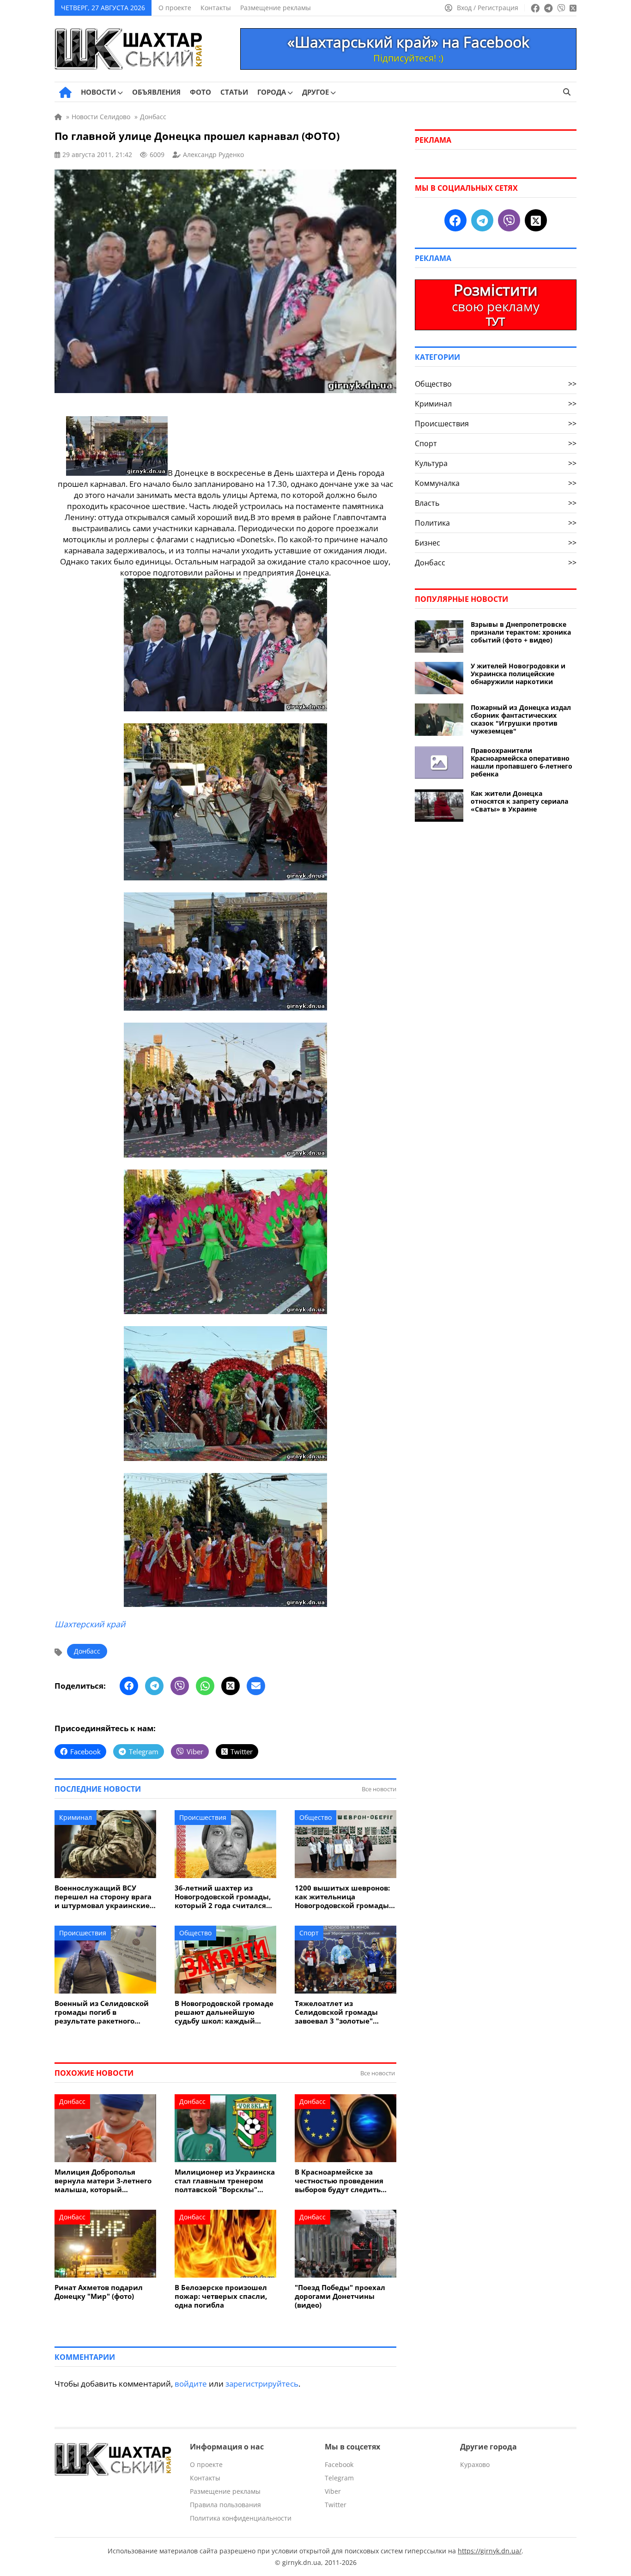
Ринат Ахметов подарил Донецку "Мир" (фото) (99, 2292)
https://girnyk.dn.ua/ (490, 2551)
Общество (315, 1817)
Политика (496, 523)
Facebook (339, 2464)
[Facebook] (129, 1686)
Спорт (309, 1933)
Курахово (475, 2464)
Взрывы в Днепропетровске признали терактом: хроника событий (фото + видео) (521, 632)
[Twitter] (231, 1686)
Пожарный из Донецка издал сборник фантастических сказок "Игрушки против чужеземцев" (521, 719)
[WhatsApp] (205, 1686)
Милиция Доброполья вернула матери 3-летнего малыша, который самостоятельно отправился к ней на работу (103, 2181)
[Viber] (180, 1686)
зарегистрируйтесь (262, 2384)
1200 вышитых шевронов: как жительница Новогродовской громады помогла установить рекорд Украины (342, 1897)
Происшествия (203, 1817)
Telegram (339, 2478)
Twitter (336, 2505)
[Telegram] (154, 1686)
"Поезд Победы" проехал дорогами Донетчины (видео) (340, 2296)
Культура (496, 463)
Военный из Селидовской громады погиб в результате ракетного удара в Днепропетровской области (104, 2012)
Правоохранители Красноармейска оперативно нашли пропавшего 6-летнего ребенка (522, 762)
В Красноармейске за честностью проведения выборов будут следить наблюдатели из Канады (340, 2181)
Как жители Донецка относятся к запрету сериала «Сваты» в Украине (519, 801)
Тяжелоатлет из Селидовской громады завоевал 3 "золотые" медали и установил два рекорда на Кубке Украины (344, 2012)
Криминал (76, 1817)
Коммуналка (496, 483)
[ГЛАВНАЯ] (65, 92)
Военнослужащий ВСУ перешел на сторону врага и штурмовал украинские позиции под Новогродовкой (103, 1897)
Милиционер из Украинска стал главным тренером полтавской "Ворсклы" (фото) (225, 2181)
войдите (191, 2384)
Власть (496, 503)
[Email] (256, 1686)
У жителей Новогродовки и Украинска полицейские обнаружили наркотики (518, 674)
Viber (333, 2491)
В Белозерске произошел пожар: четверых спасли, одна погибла (221, 2296)
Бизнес (496, 543)
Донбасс (87, 1651)
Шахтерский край (90, 1624)
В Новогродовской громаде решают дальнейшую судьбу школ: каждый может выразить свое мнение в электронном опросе (224, 2012)
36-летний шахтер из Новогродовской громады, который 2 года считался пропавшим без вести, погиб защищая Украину (223, 1897)
